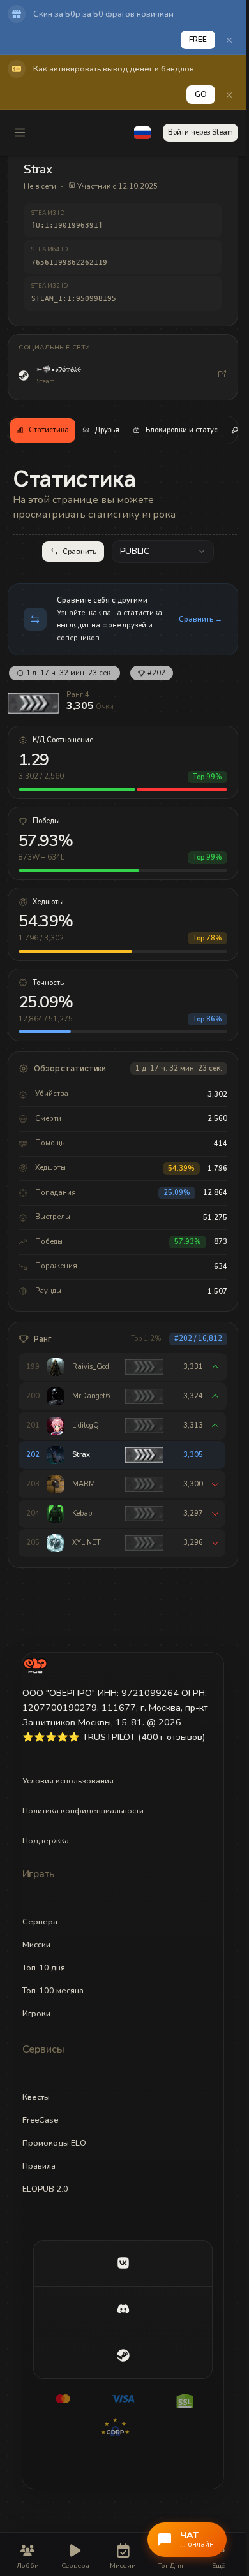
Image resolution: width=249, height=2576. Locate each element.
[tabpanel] (123, 1016)
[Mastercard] (63, 2399)
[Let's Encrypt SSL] (183, 2399)
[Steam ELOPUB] (123, 2355)
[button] (142, 133)
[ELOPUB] (35, 1665)
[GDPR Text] (123, 2427)
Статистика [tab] (49, 430)
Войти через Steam (200, 132)
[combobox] (163, 552)
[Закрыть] (229, 40)
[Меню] (20, 133)
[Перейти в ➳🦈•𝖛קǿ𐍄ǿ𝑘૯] (222, 376)
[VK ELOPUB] (123, 2264)
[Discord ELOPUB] (123, 2309)
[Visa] (123, 2399)
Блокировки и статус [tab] (182, 430)
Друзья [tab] (107, 430)
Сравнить (79, 552)
